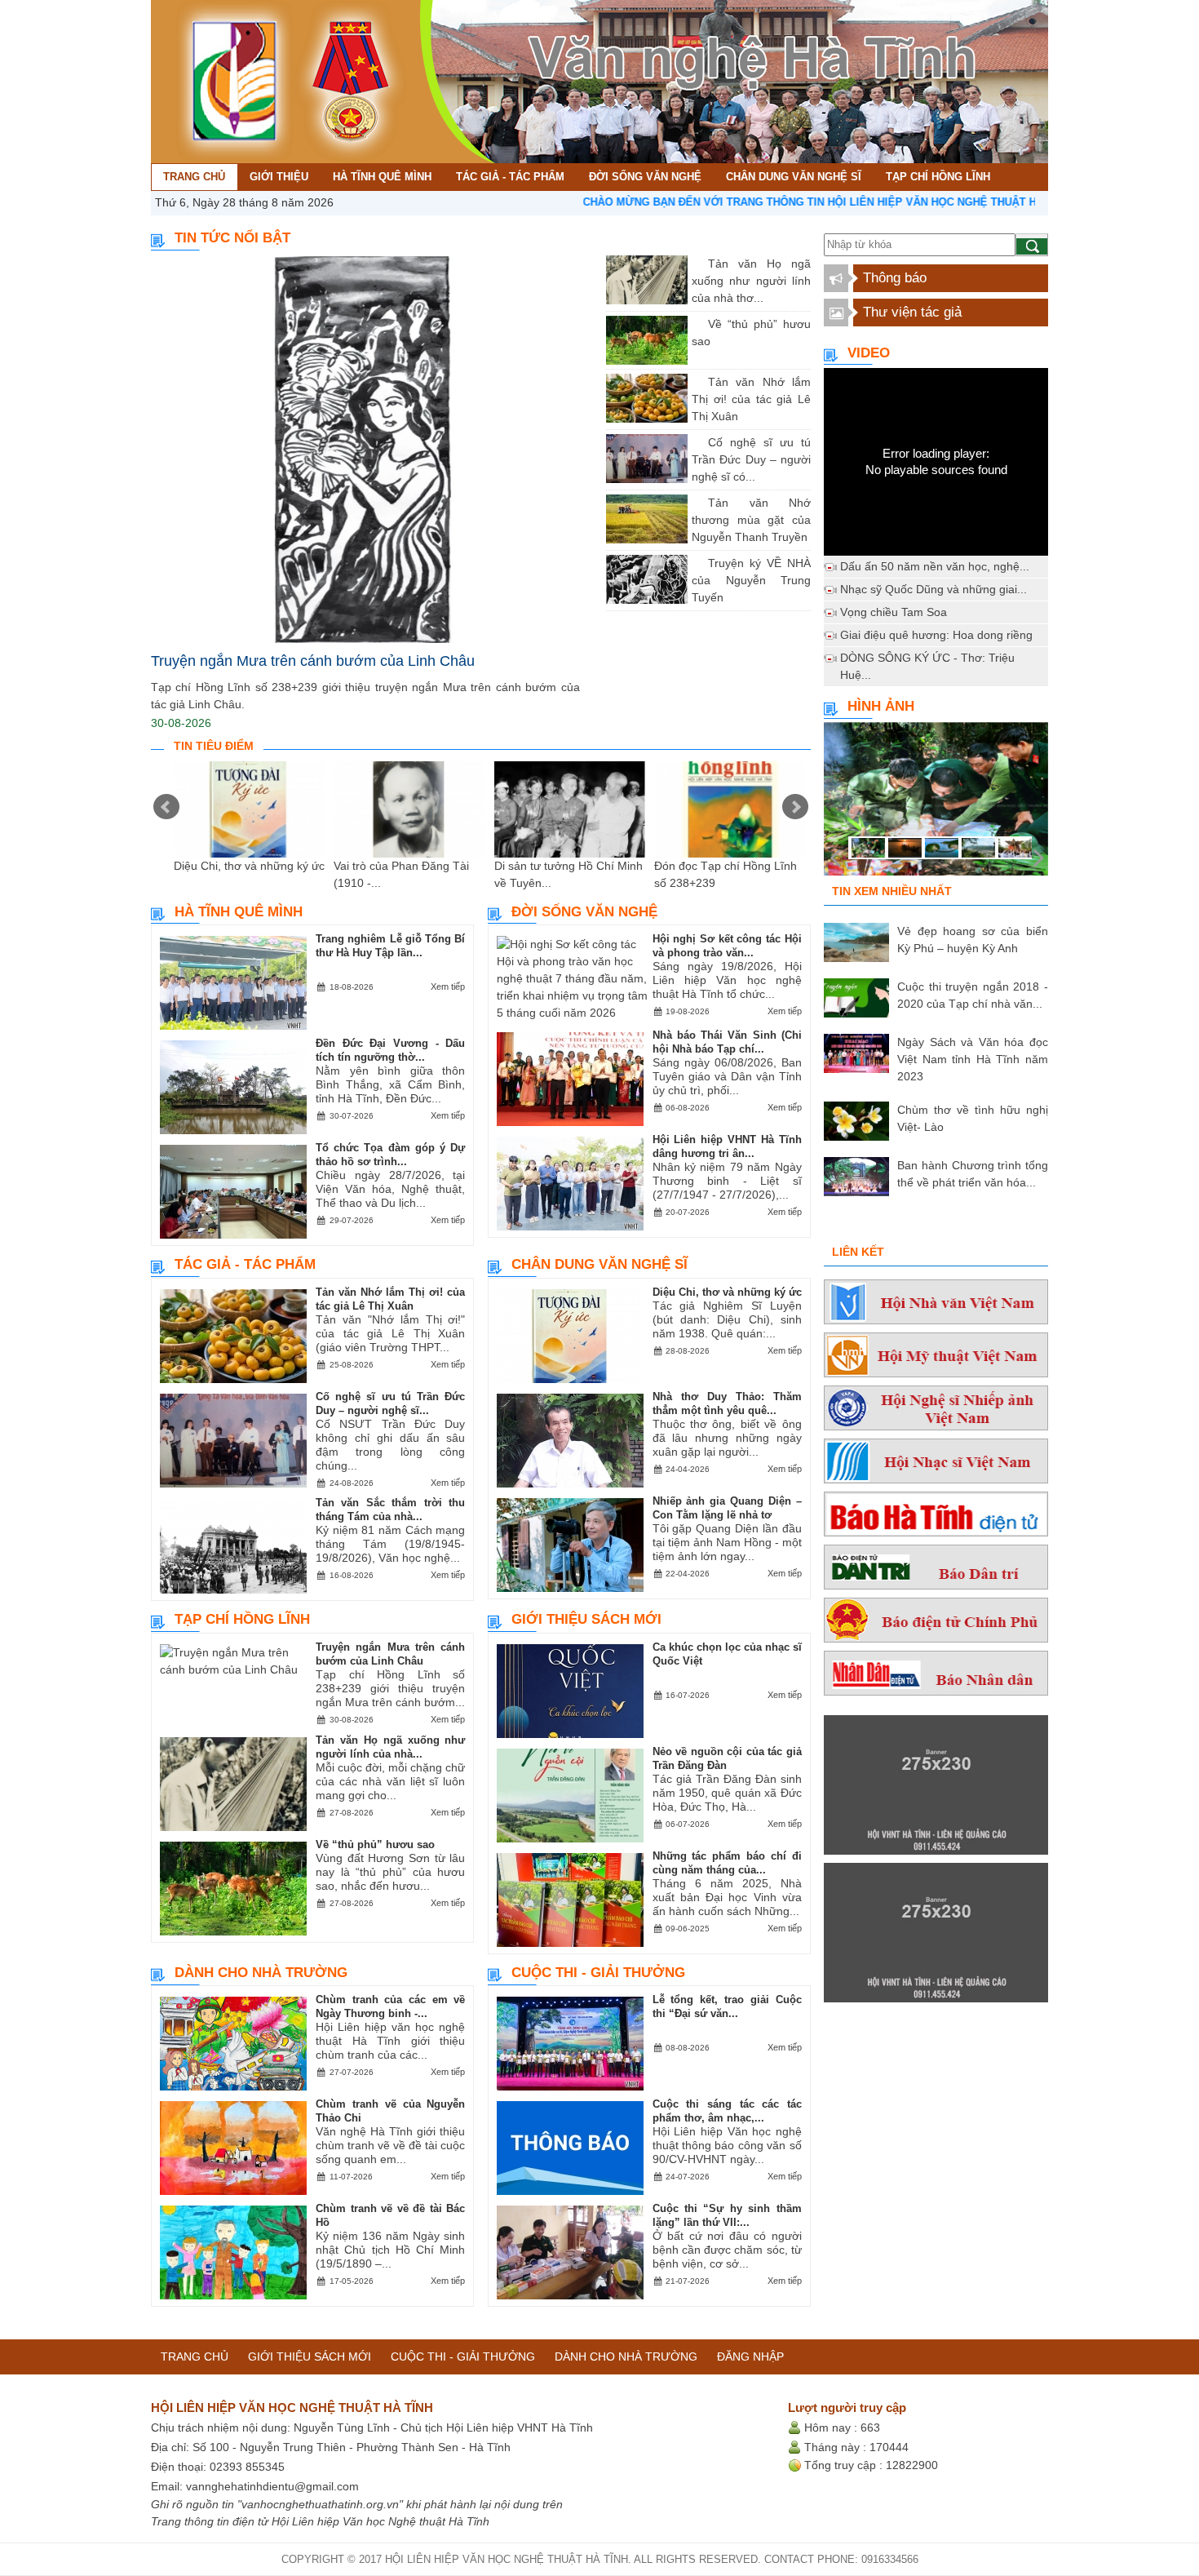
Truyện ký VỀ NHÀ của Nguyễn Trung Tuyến (751, 580)
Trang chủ (195, 2357)
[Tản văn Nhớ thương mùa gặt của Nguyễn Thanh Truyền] (696, 503)
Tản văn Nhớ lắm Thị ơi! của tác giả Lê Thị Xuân (751, 399)
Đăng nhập (750, 2357)
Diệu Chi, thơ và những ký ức (249, 866)
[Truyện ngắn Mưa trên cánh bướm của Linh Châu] (365, 449)
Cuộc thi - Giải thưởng (598, 1973)
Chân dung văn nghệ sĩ (599, 1264)
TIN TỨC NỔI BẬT (232, 238)
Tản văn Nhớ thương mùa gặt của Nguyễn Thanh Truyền (751, 520)
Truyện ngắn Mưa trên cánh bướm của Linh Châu (313, 661)
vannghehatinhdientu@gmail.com (272, 2486)
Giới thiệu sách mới (586, 1619)
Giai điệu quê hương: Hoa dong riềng (936, 635)
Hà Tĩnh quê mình (239, 912)
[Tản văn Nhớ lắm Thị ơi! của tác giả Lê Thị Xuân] (696, 382)
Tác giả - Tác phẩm (245, 1264)
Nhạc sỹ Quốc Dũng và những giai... (934, 589)
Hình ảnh (881, 706)
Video (869, 353)
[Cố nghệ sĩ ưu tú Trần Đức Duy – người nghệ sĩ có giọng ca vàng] (696, 442)
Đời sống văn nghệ (584, 912)
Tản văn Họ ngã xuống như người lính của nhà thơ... (751, 281)
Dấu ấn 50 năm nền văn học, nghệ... (935, 566)
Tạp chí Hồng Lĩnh (242, 1619)
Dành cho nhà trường (261, 1973)
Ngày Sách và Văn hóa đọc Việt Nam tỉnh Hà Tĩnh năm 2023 (973, 1059)
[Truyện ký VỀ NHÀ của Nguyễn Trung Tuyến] (696, 563)
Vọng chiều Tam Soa (894, 612)
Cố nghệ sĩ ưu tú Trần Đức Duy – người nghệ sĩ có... (751, 459)
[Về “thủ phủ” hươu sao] (696, 324)
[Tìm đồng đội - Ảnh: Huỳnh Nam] (936, 804)
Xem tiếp (448, 987)
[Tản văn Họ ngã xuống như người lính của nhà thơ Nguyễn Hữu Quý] (696, 264)
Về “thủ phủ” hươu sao (375, 1844)
